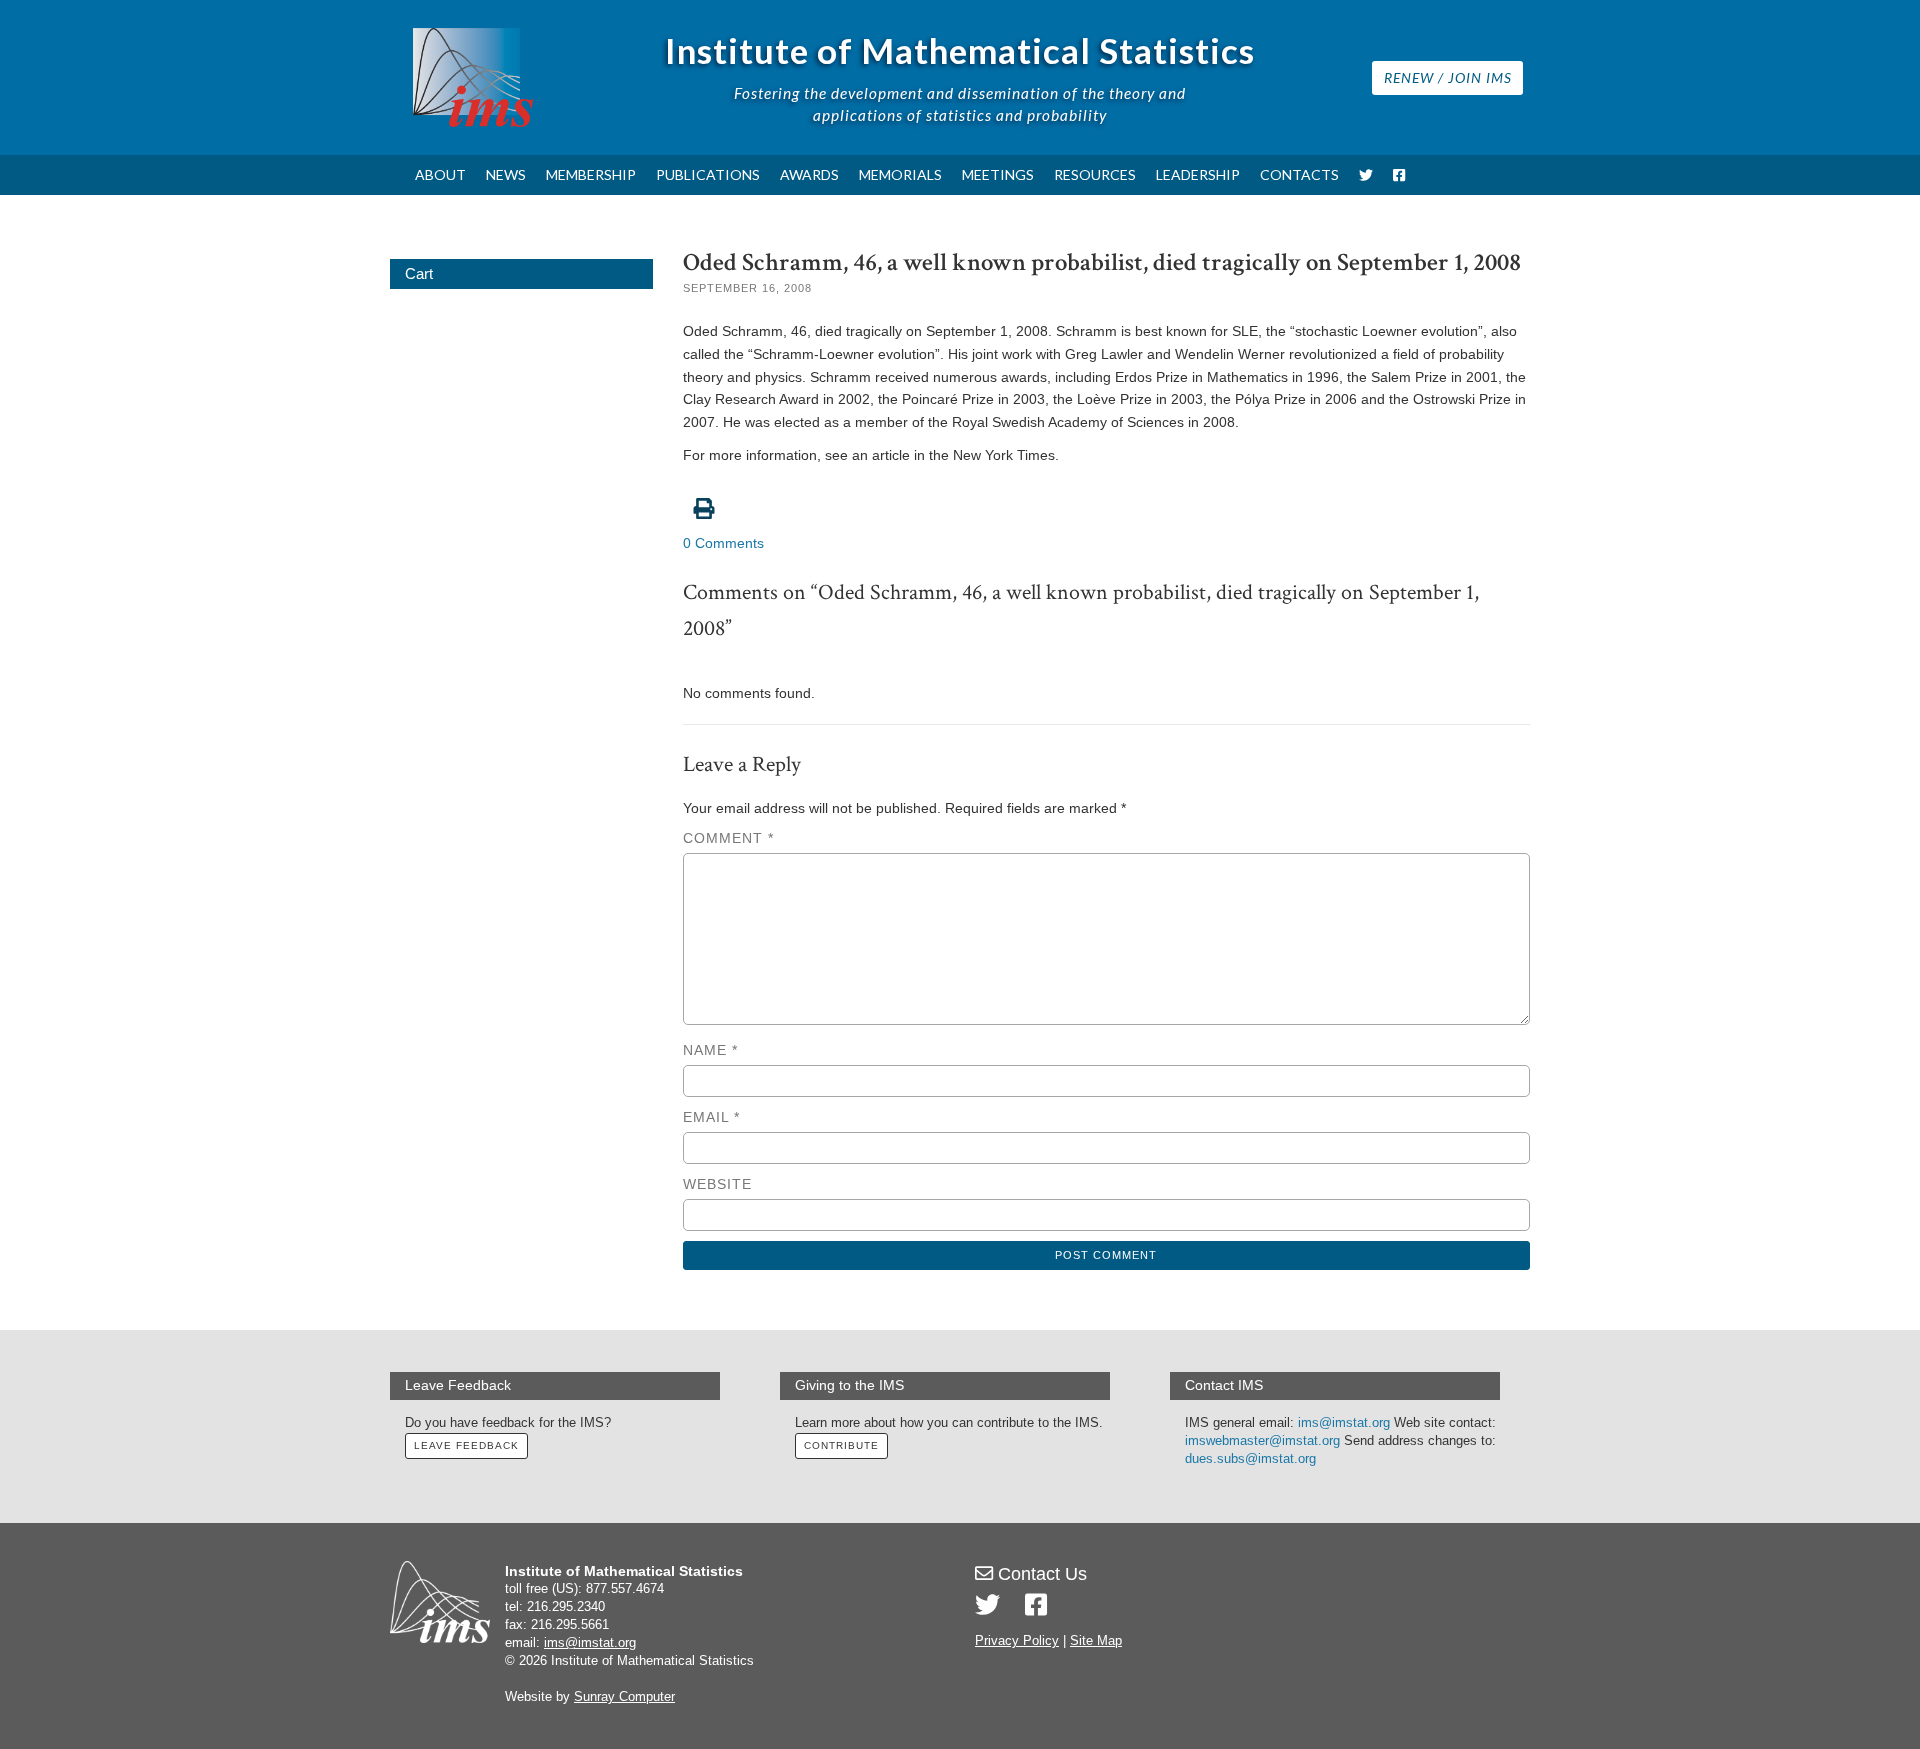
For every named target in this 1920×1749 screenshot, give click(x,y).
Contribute (841, 1445)
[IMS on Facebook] (1399, 175)
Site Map (1096, 1641)
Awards (809, 174)
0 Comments (723, 543)
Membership (591, 174)
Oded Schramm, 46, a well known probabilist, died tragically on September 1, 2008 (1102, 262)
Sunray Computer (624, 1697)
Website (717, 1184)
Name (710, 1050)
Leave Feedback (466, 1445)
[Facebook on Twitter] (1036, 1605)
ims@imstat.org (1344, 1423)
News (506, 174)
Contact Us (1040, 1574)
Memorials (900, 174)
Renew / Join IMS (1448, 77)
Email (711, 1117)
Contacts (1299, 174)
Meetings (998, 174)
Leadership (1198, 174)
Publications (708, 174)
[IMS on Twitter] (1366, 175)
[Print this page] (1107, 498)
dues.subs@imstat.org (1250, 1459)
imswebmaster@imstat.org (1262, 1441)
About (440, 174)
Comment (728, 838)
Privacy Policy (1017, 1641)
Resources (1095, 174)
